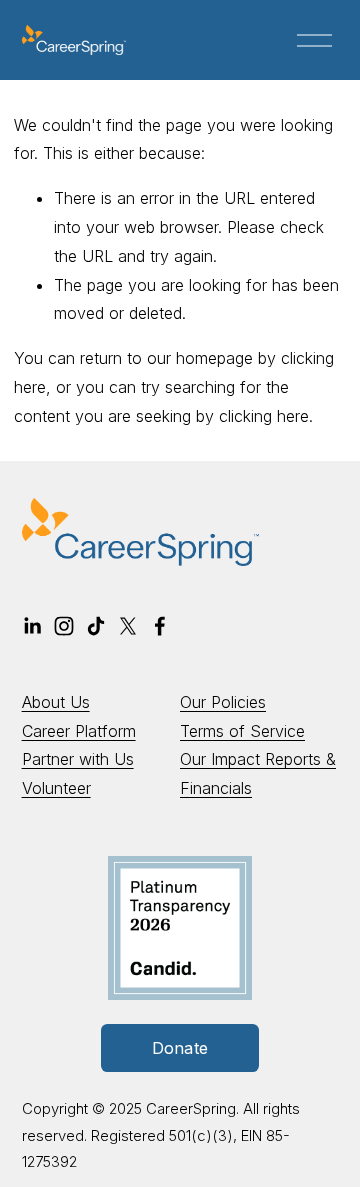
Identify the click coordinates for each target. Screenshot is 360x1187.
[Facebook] (160, 626)
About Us (56, 702)
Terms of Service (242, 731)
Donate (180, 1048)
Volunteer (56, 788)
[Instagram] (64, 626)
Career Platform (79, 731)
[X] (128, 626)
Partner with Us (78, 759)
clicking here (264, 416)
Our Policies (223, 702)
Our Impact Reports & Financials (258, 773)
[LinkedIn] (32, 626)
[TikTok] (96, 626)
